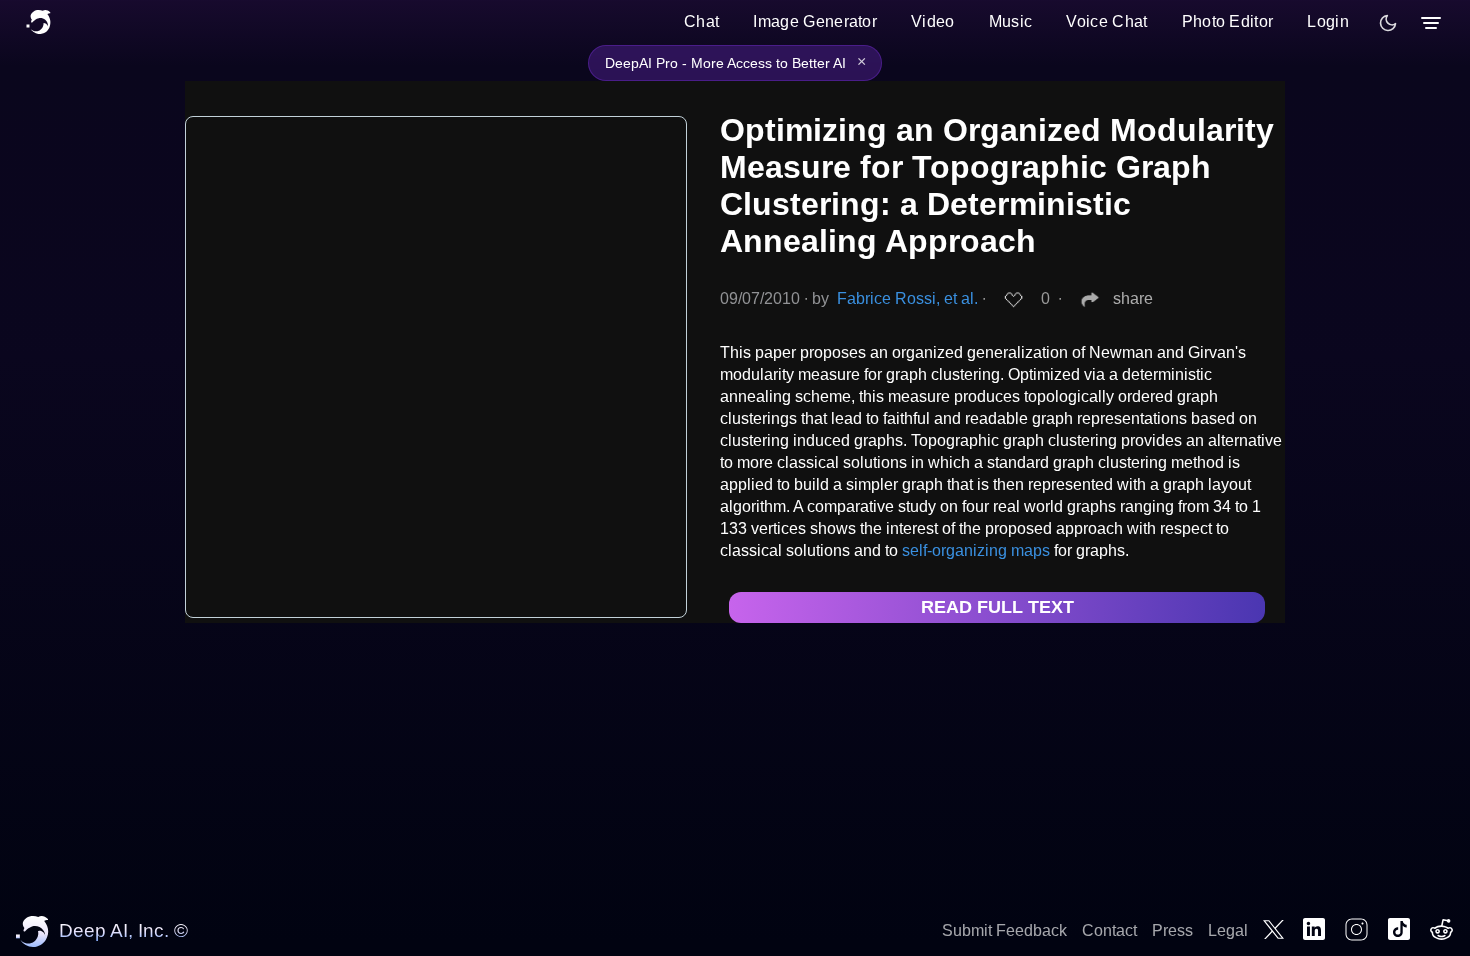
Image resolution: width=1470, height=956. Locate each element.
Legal (1228, 930)
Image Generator (815, 21)
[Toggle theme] (1388, 23)
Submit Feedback (1004, 930)
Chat (701, 21)
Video (933, 21)
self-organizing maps (976, 550)
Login (1328, 21)
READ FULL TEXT (997, 607)
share (1133, 298)
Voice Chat (1106, 21)
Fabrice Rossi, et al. (907, 298)
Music (1011, 21)
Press (1172, 930)
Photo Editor (1228, 21)
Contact (1109, 930)
